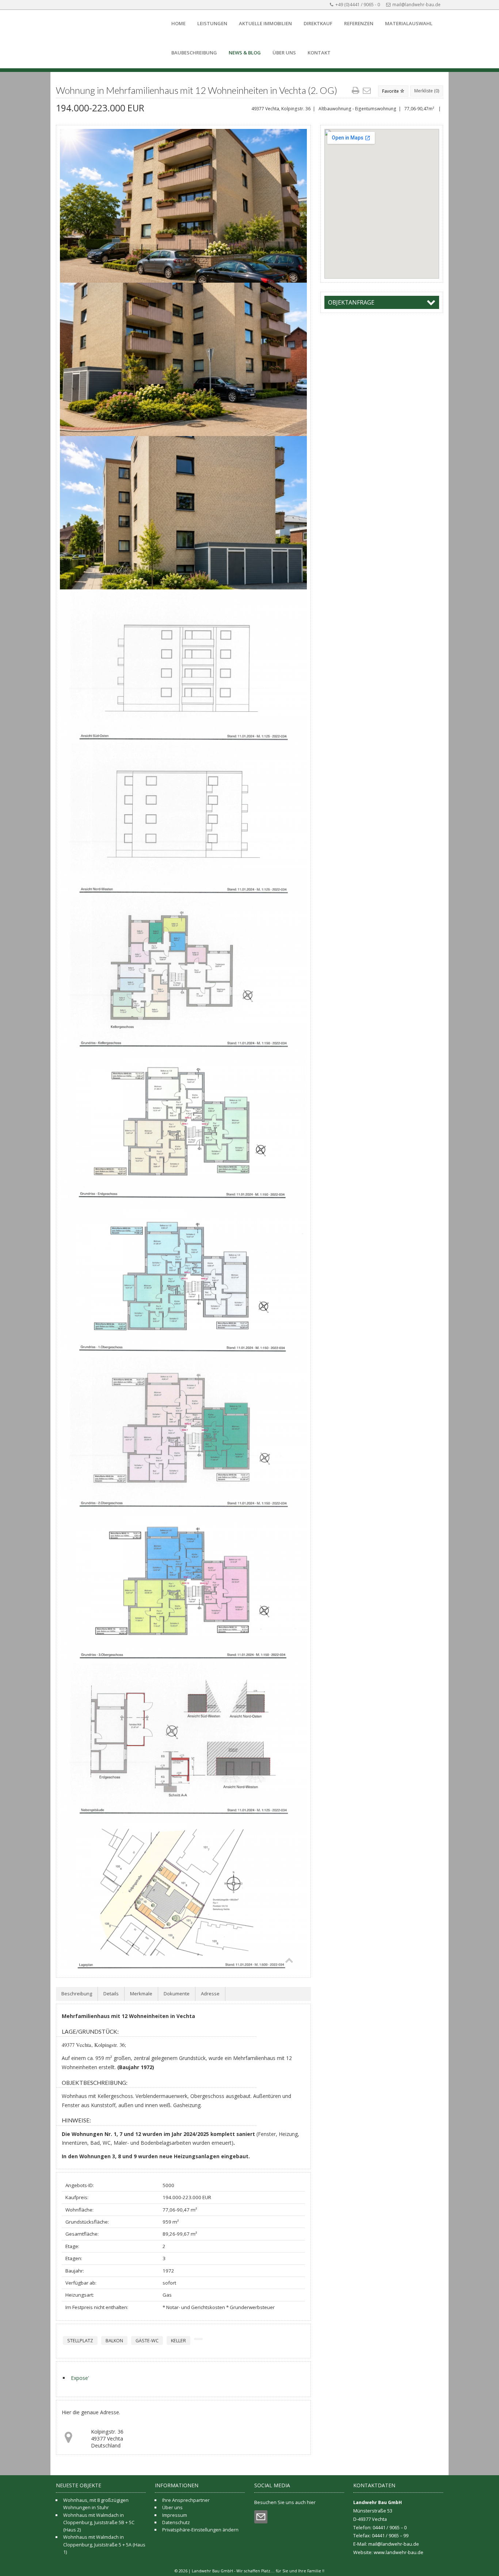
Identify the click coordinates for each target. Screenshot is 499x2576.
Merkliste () (427, 91)
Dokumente (177, 1994)
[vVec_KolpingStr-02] (183, 359)
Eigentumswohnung (376, 109)
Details (111, 1994)
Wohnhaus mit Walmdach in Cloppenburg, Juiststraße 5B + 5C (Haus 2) (99, 2523)
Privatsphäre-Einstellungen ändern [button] (200, 2530)
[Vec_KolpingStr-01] (183, 206)
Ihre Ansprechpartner (186, 2500)
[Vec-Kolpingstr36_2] (183, 666)
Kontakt (319, 53)
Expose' (80, 2378)
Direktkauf (318, 23)
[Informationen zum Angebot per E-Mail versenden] (368, 91)
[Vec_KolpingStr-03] (183, 513)
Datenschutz (176, 2522)
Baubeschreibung (194, 53)
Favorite (391, 91)
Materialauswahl (409, 23)
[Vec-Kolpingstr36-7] (183, 1433)
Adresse (210, 1994)
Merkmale (141, 1994)
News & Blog (245, 53)
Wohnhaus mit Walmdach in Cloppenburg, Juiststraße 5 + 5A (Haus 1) (104, 2544)
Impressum (175, 2515)
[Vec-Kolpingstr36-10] (183, 1893)
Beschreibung (77, 1994)
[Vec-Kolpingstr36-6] (183, 1280)
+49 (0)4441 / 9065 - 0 (358, 5)
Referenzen (359, 23)
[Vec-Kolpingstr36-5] (183, 1126)
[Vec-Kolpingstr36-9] (183, 1740)
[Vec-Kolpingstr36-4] (183, 973)
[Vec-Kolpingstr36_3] (183, 819)
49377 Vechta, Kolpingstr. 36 (281, 109)
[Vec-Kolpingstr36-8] (183, 1587)
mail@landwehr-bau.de (416, 5)
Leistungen (212, 23)
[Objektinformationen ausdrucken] (356, 91)
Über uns (284, 53)
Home (178, 23)
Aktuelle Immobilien (265, 23)
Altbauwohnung (335, 109)
